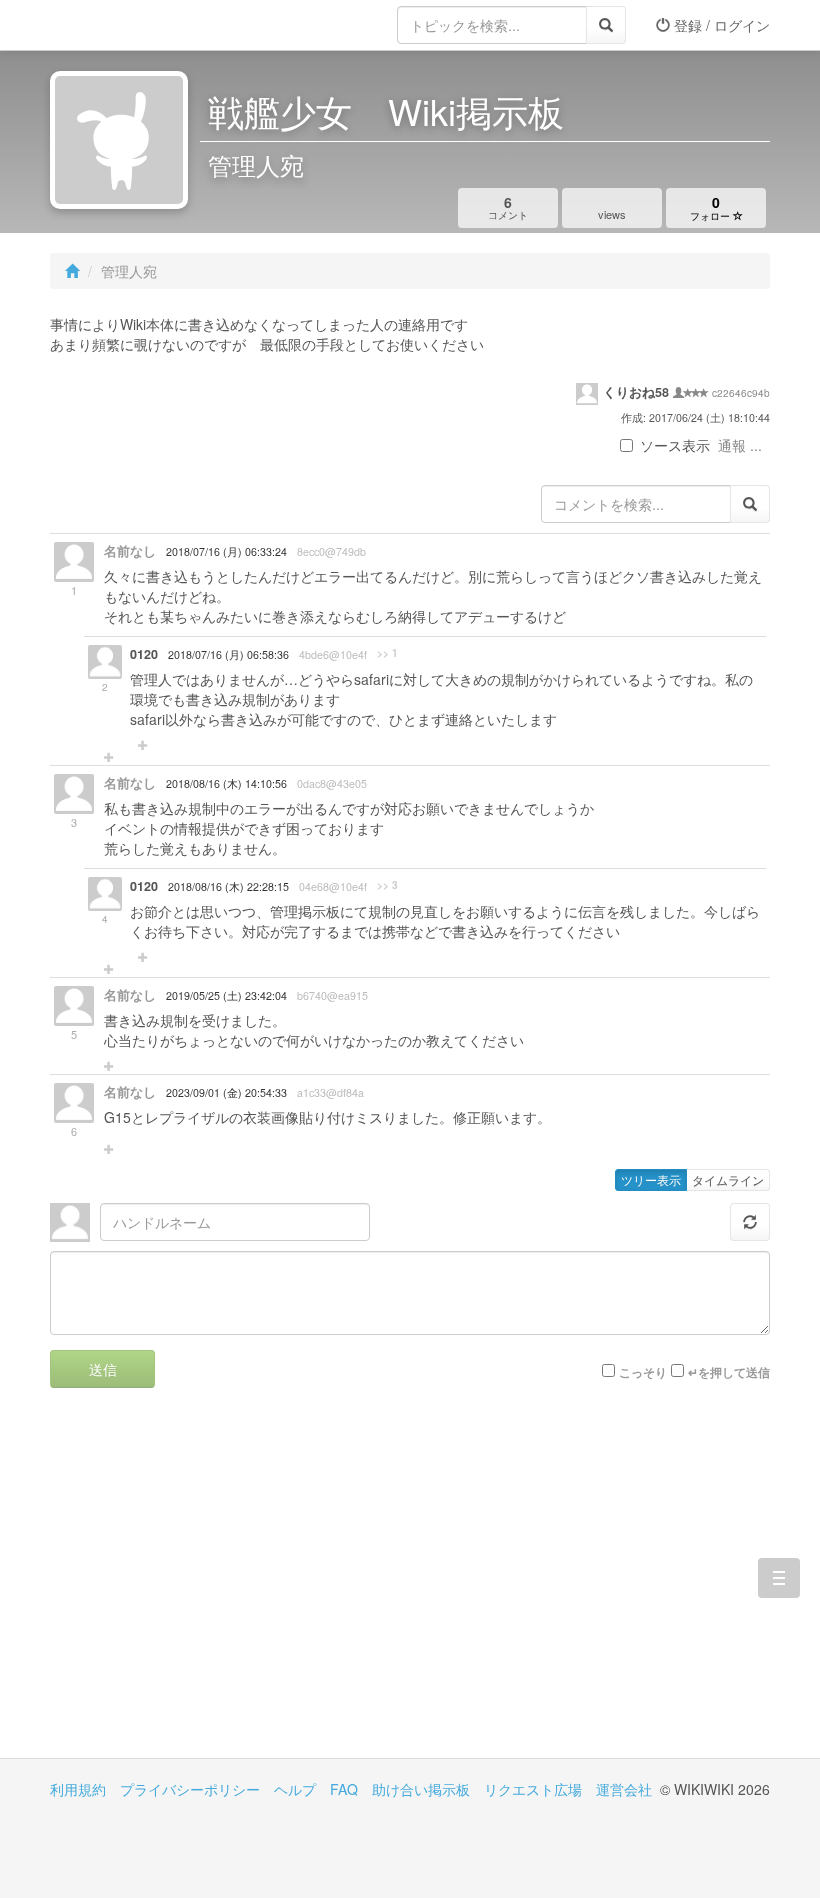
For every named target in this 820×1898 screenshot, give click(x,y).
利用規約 (78, 1789)
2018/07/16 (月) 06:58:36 (228, 654)
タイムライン (728, 1179)
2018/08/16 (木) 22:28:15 (228, 886)
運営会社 (624, 1789)
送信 (103, 1369)
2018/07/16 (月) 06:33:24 (226, 551)
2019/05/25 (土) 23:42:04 (226, 995)
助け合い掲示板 (421, 1789)
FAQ (344, 1789)
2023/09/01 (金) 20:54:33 (226, 1092)
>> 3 (387, 885)
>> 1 (387, 653)
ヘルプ (295, 1789)
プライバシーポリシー (190, 1789)
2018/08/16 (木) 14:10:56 (226, 783)
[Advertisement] (230, 1588)
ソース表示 (675, 445)
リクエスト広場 (533, 1789)
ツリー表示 (651, 1179)
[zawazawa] (130, 25)
